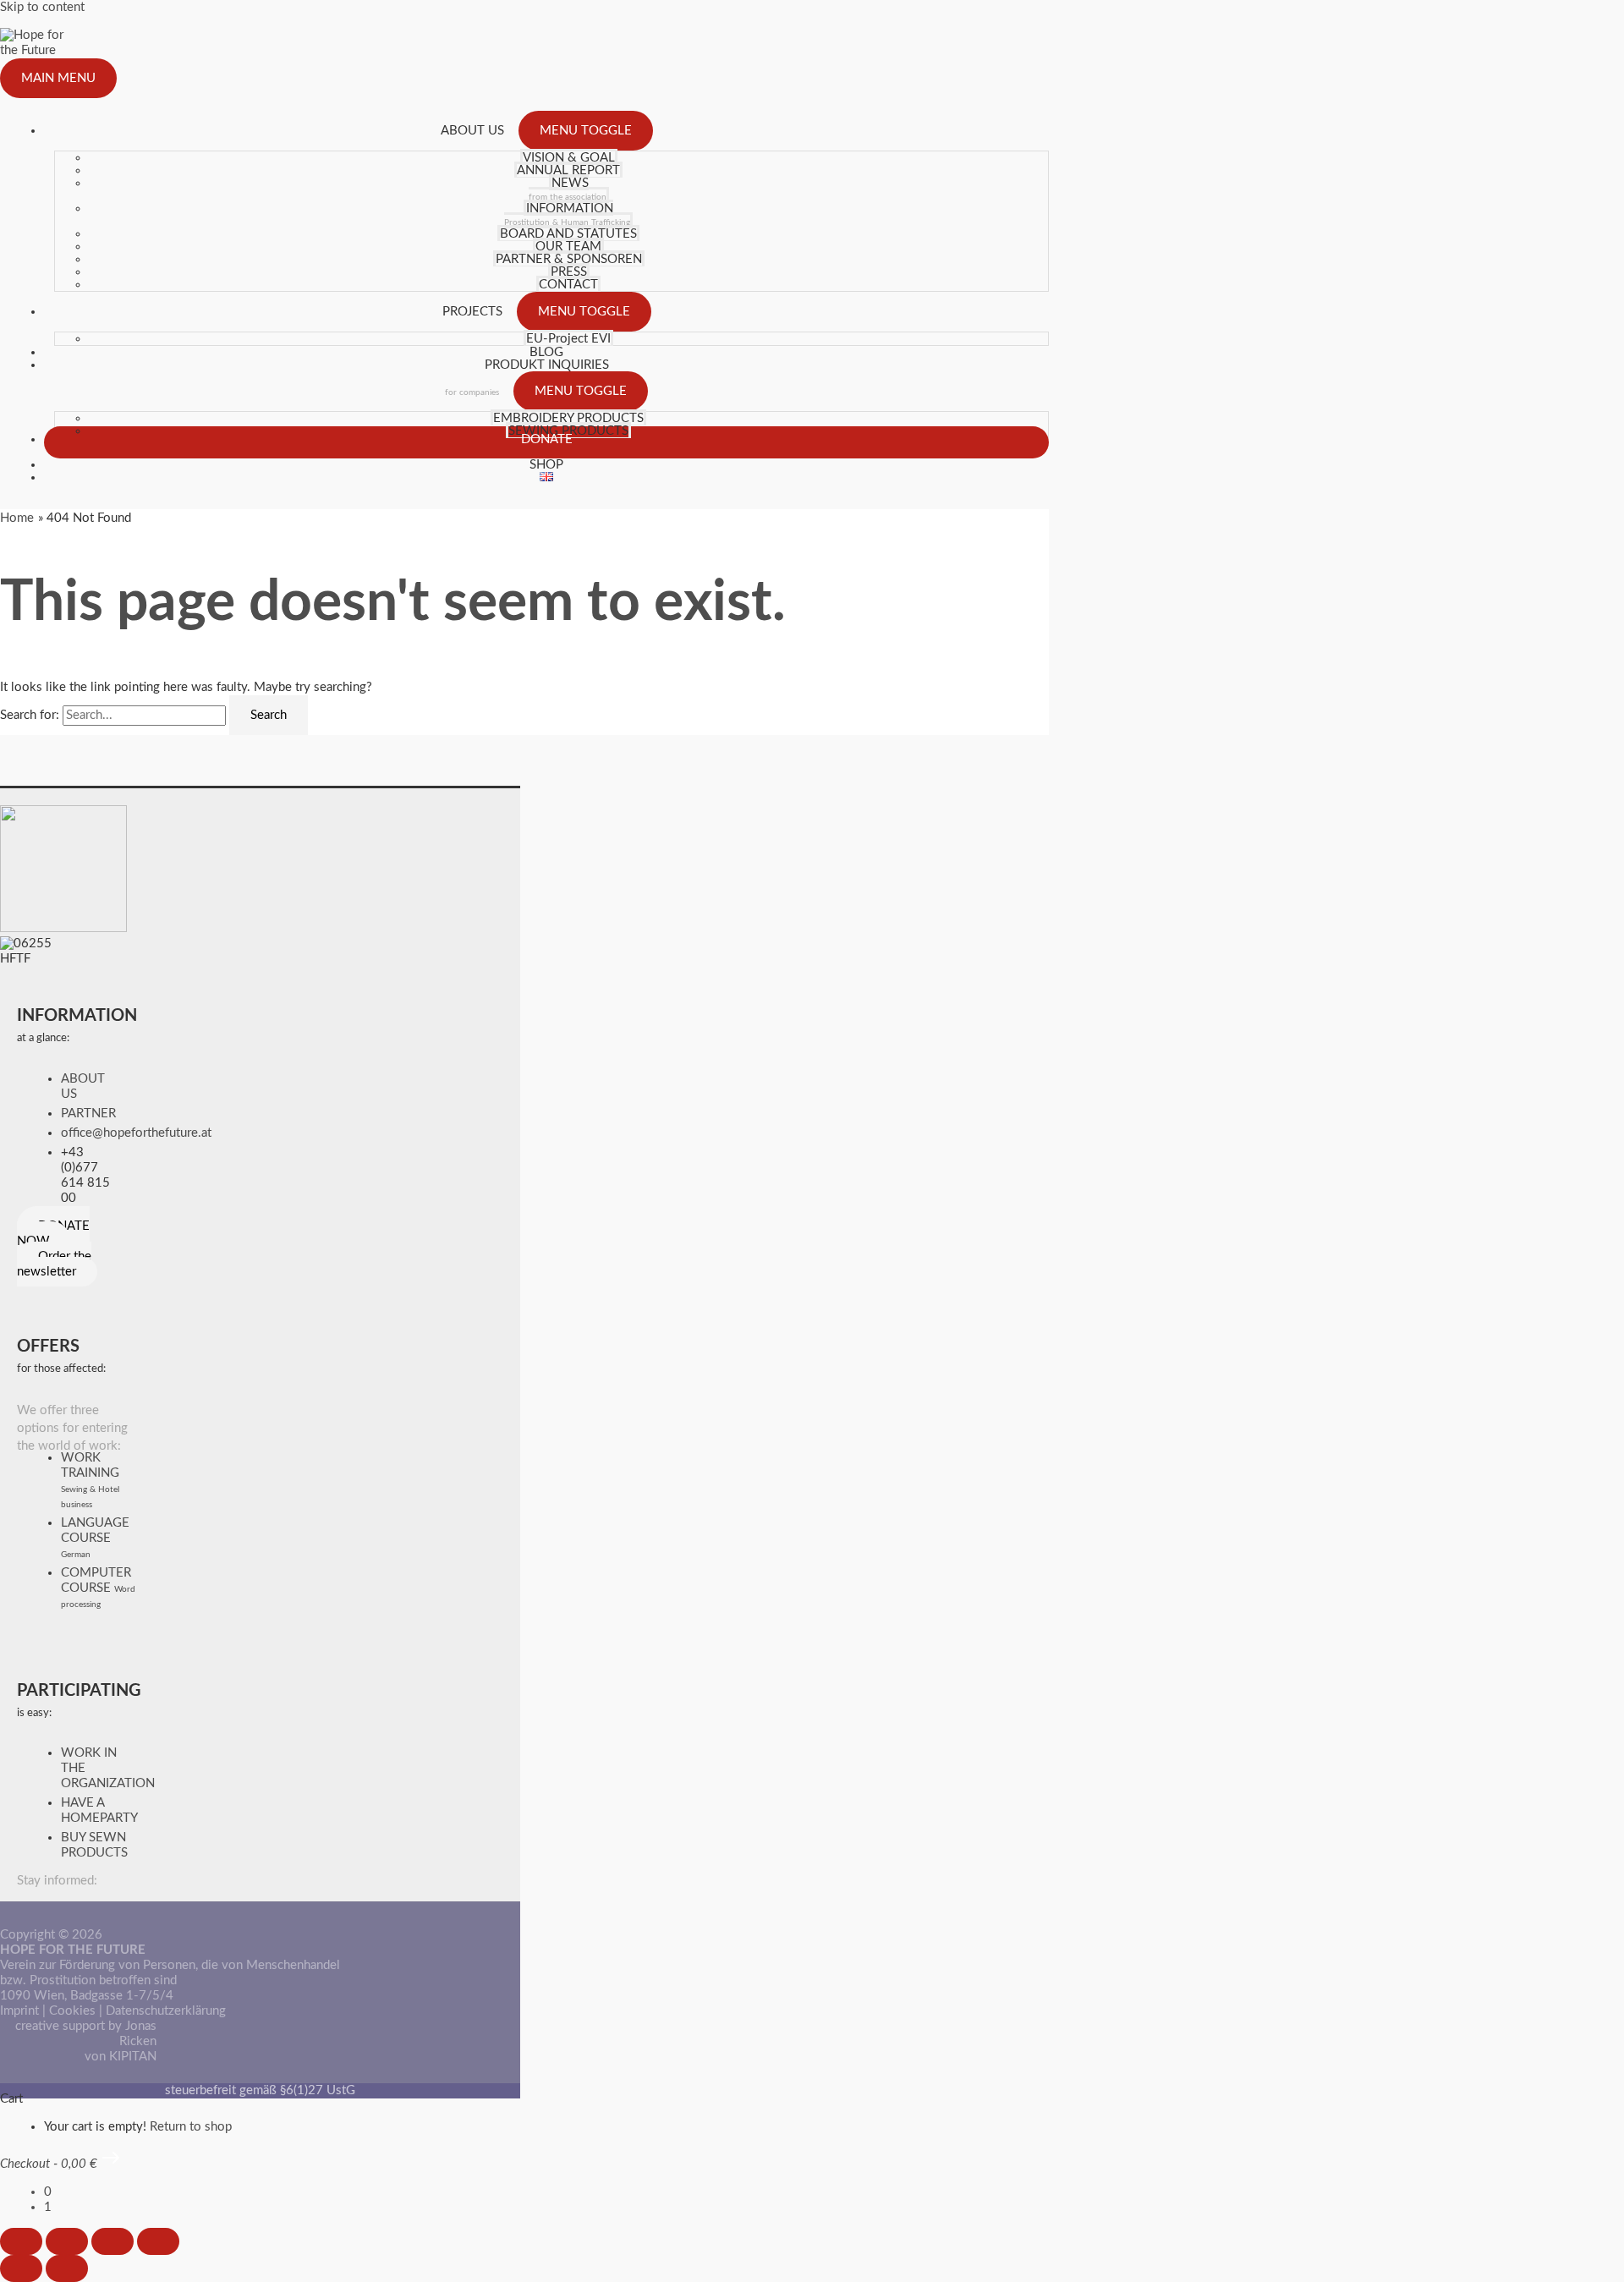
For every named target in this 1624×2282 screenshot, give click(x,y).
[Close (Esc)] (158, 2241)
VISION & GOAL (569, 158)
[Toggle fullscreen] (67, 2241)
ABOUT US (472, 131)
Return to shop (191, 2127)
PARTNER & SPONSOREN (569, 259)
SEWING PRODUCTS (568, 431)
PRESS (569, 272)
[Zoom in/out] (21, 2241)
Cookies (72, 2011)
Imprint (19, 2011)
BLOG (546, 352)
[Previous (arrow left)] (21, 2268)
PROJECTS (472, 312)
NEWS (568, 189)
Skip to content (42, 7)
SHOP (546, 465)
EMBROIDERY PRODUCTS (568, 418)
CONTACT (568, 285)
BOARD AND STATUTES (568, 234)
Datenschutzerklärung (166, 2011)
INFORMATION (567, 214)
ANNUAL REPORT (568, 170)
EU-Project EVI (568, 339)
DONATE (547, 439)
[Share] (112, 2241)
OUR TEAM (568, 247)
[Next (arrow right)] (67, 2268)
